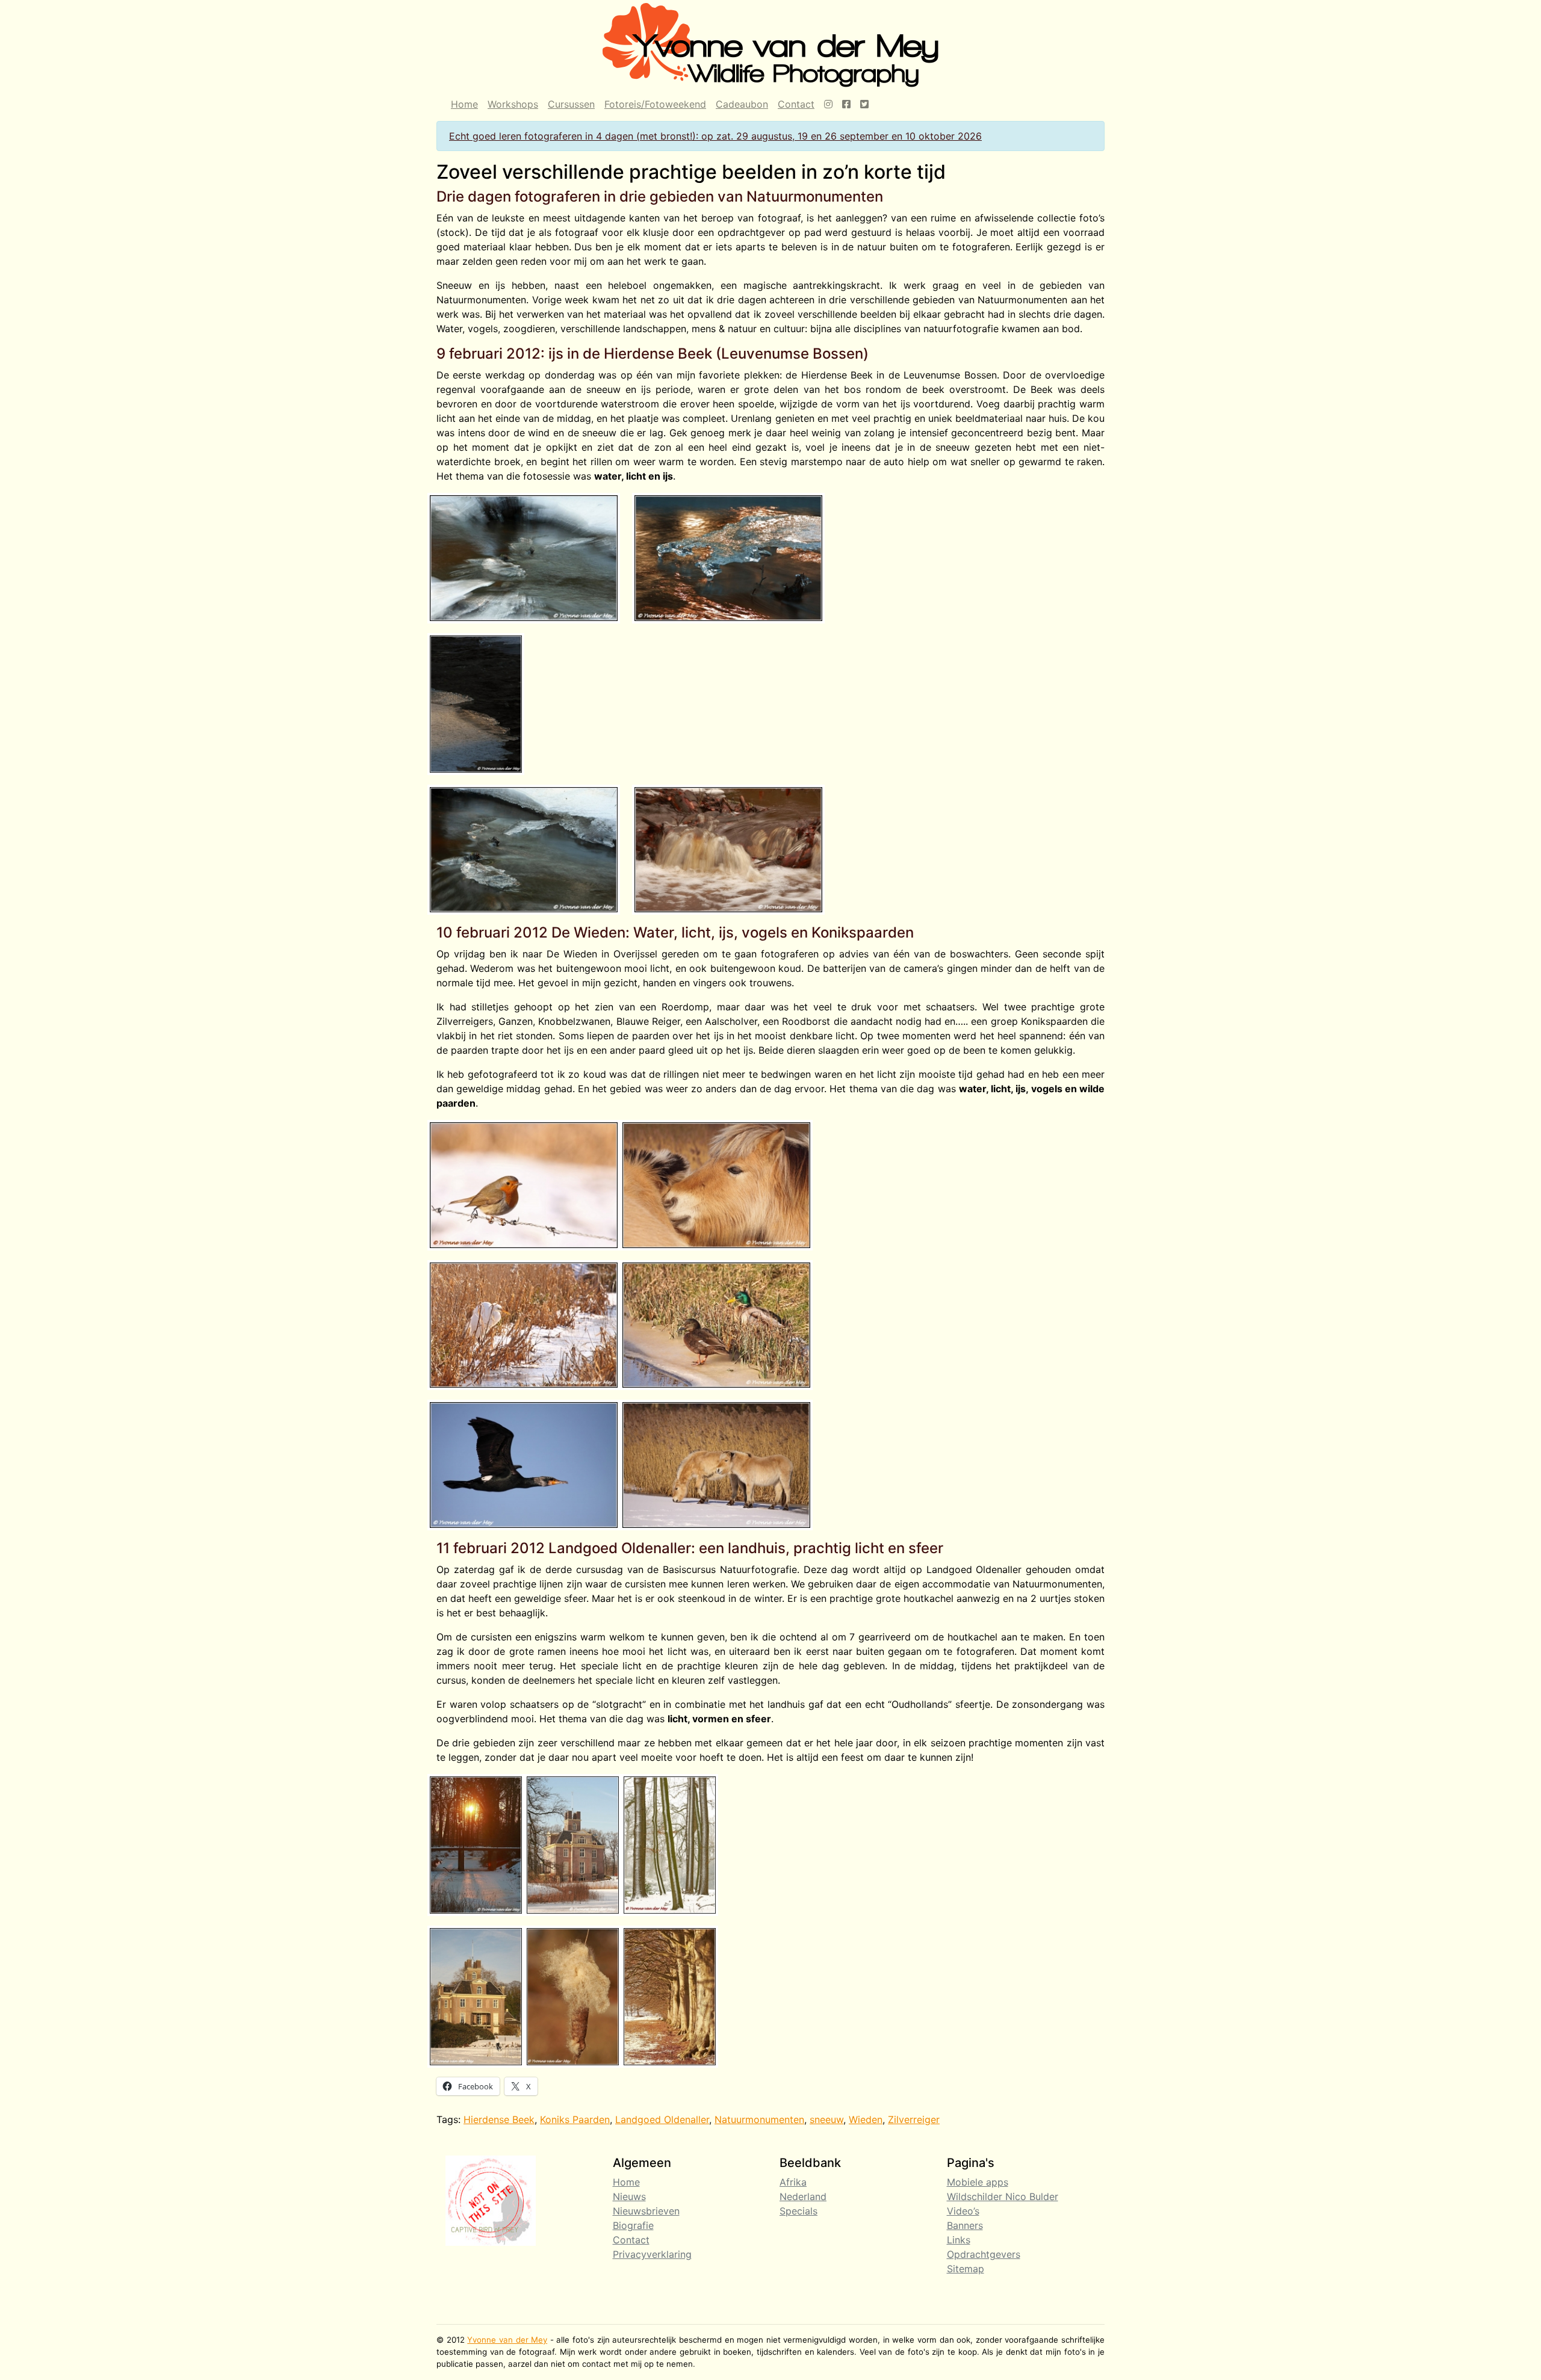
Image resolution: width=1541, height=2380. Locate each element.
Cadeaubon (742, 104)
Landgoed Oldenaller (662, 2119)
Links (959, 2240)
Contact (796, 104)
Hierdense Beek (499, 2119)
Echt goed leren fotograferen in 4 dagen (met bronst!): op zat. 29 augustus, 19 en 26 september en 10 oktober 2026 (715, 136)
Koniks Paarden (575, 2119)
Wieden (866, 2119)
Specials (798, 2211)
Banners (965, 2225)
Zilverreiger (914, 2119)
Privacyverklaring (652, 2254)
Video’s (963, 2211)
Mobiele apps (978, 2182)
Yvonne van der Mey (507, 2340)
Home (464, 104)
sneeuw (826, 2119)
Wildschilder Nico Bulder (1003, 2196)
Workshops (513, 104)
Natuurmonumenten (759, 2119)
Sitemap (966, 2269)
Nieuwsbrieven (646, 2211)
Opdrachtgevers (984, 2254)
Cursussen (571, 104)
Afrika (793, 2182)
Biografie (633, 2225)
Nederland (803, 2196)
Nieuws (629, 2196)
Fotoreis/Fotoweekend (655, 104)
